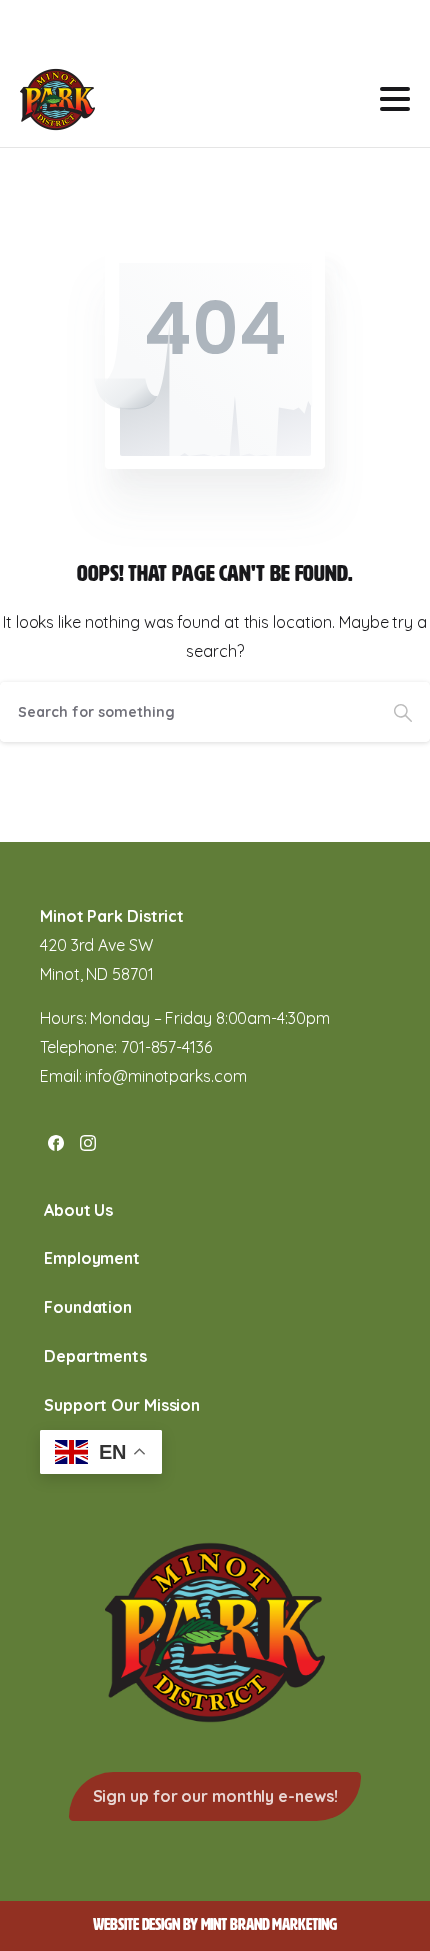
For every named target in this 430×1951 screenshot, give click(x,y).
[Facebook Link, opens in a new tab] (56, 1142)
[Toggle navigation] (395, 99)
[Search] (403, 712)
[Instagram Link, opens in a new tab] (88, 1142)
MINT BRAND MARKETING (269, 1924)
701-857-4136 (166, 1047)
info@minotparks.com (165, 1076)
